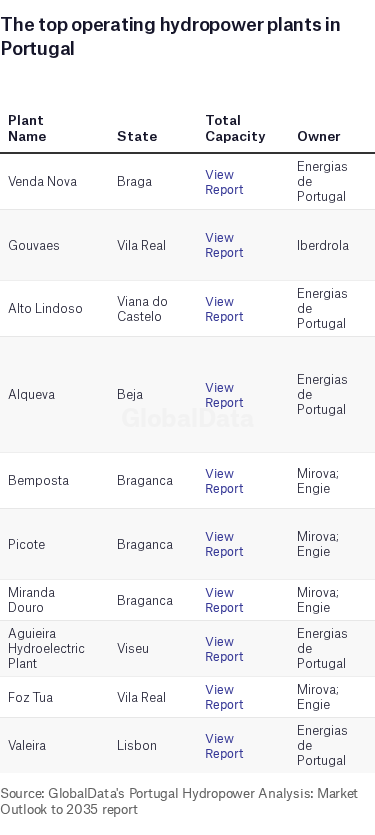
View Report (224, 182)
